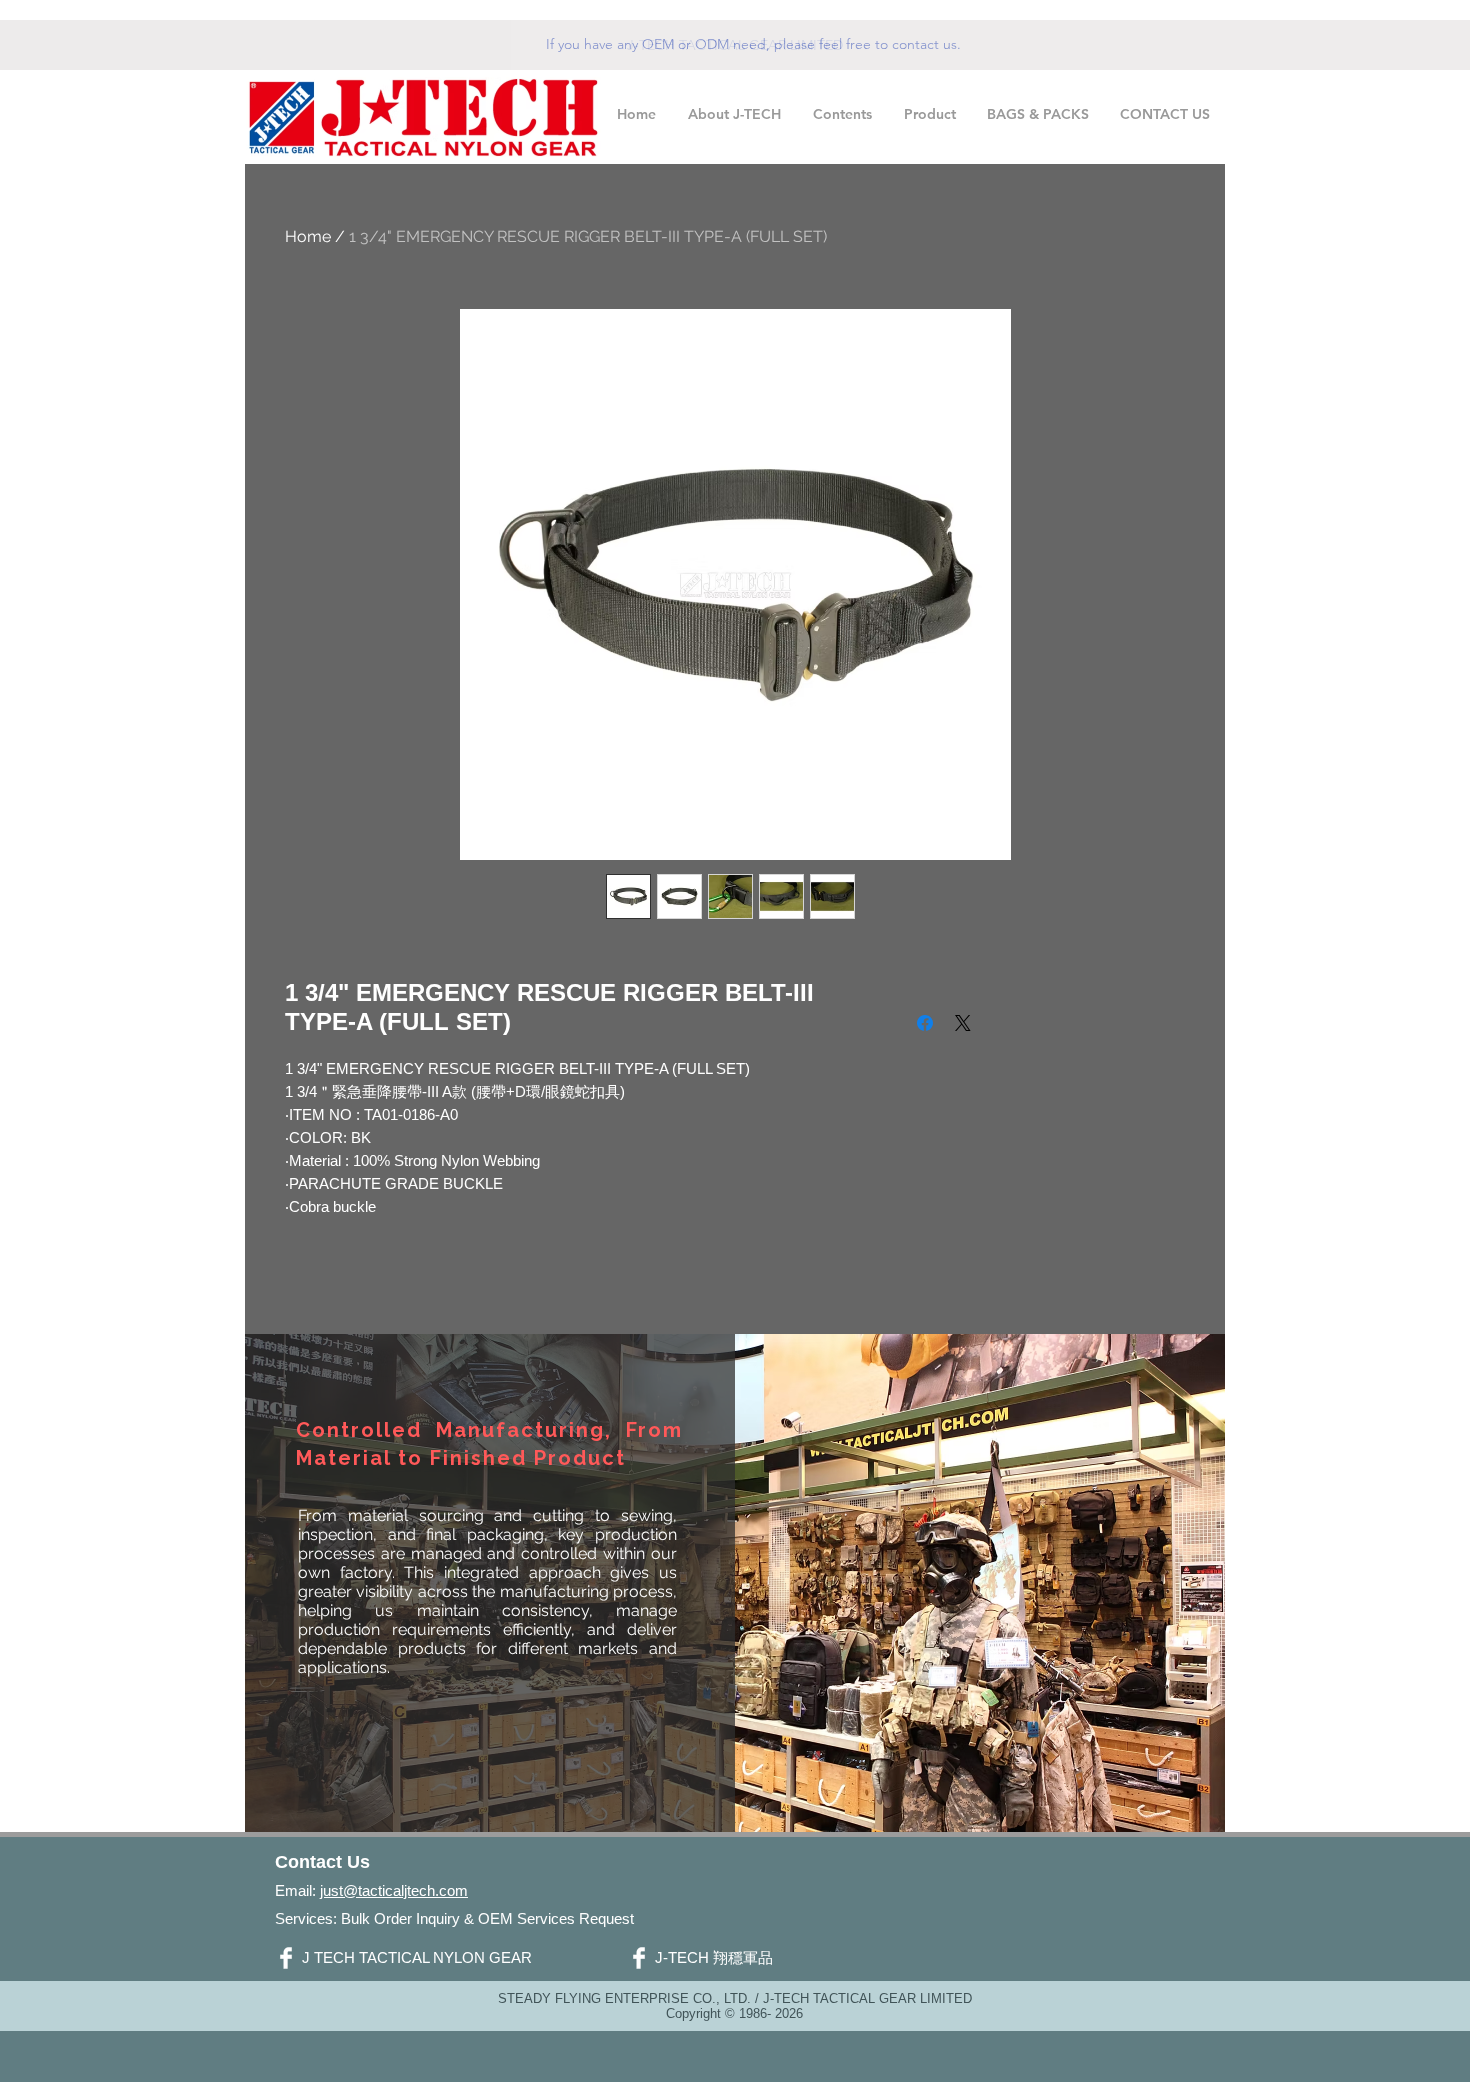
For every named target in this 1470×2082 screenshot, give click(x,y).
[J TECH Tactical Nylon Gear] (286, 1958)
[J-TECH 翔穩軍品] (639, 1958)
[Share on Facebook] (925, 1023)
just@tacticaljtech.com (394, 1890)
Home (308, 236)
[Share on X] (963, 1023)
